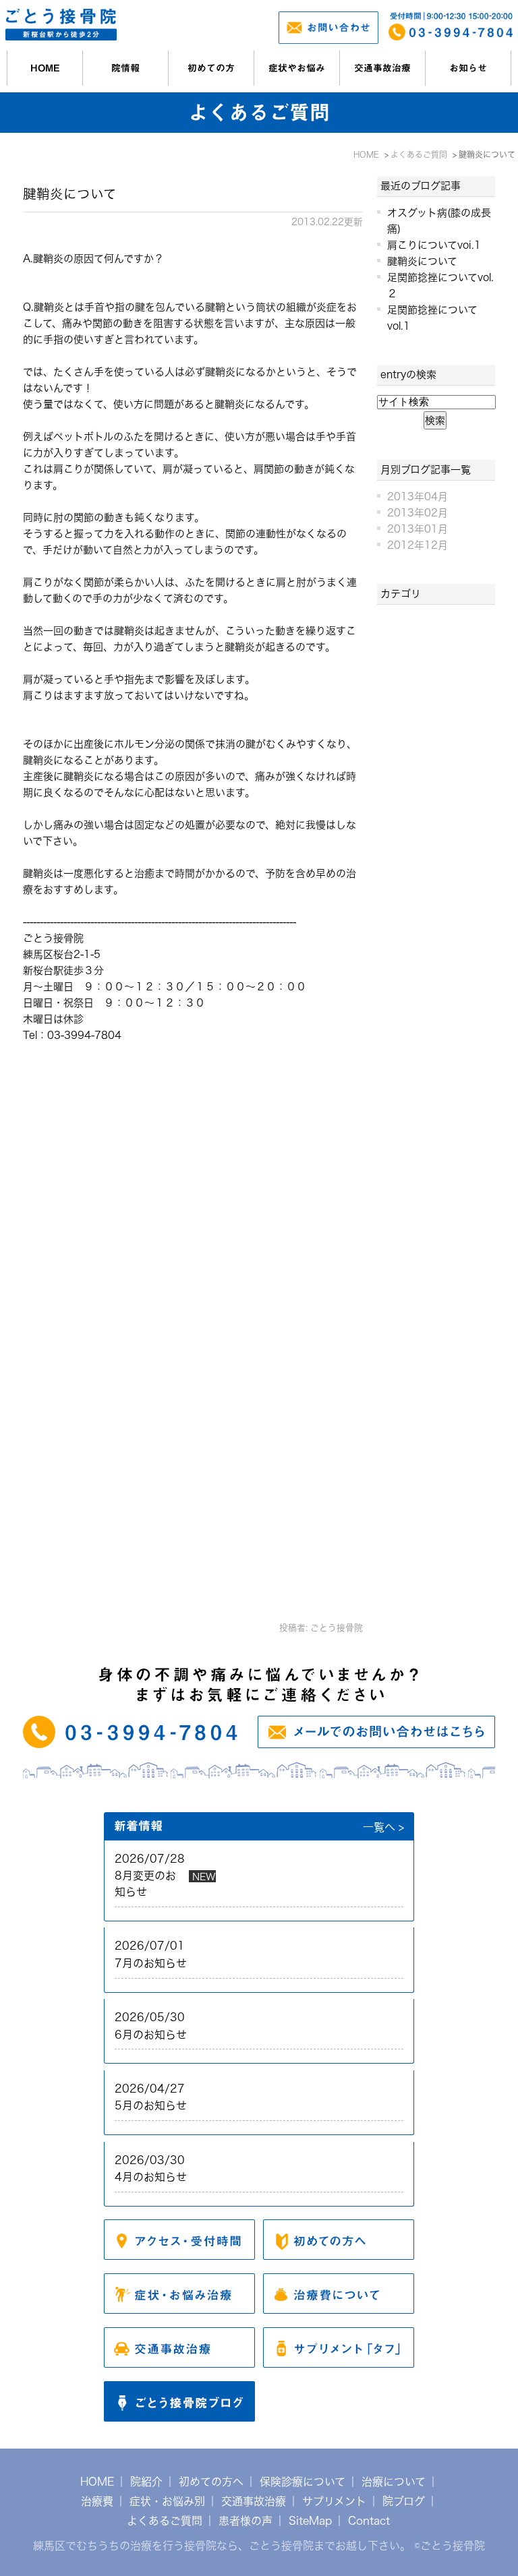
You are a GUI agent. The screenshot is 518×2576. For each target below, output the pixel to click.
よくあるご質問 (165, 2521)
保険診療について (303, 2482)
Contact (369, 2521)
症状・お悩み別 (167, 2501)
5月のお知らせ (151, 2105)
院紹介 (146, 2482)
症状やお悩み (297, 68)
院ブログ (404, 2501)
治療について (394, 2482)
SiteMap (310, 2521)
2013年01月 (418, 529)
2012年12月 (418, 545)
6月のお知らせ (151, 2035)
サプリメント (334, 2501)
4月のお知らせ (151, 2177)
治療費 (97, 2501)
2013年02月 (418, 513)
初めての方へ (211, 2482)
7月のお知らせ (151, 1963)
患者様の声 (246, 2521)
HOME (45, 68)
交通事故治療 (382, 68)
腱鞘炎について (70, 194)
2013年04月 (418, 497)
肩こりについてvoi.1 (434, 245)
